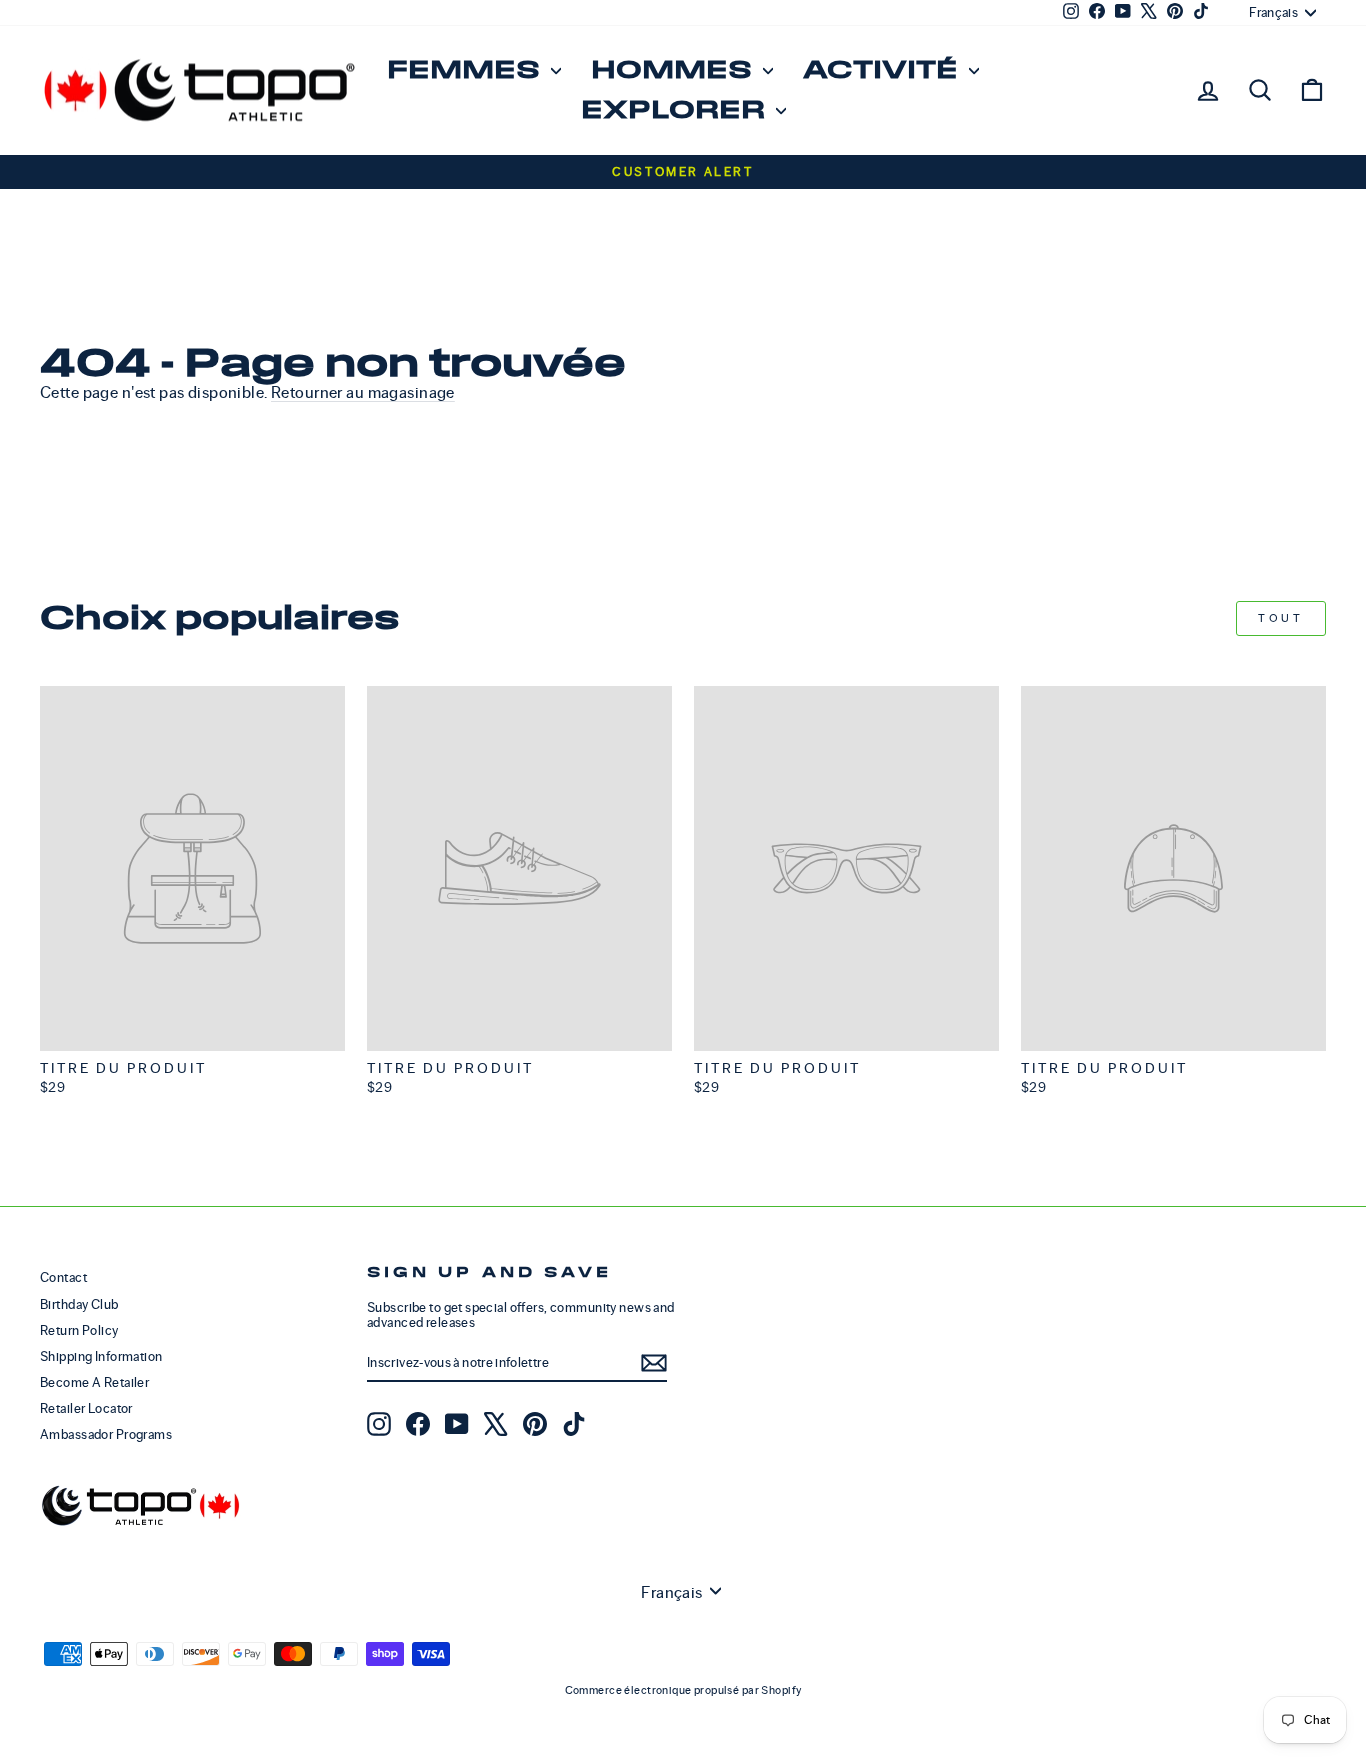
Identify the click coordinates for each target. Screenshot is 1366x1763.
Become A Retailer (94, 1382)
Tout (1280, 618)
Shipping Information (101, 1356)
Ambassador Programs (106, 1434)
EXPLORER (676, 110)
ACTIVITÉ (883, 70)
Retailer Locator (86, 1408)
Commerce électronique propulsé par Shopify (683, 1690)
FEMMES (466, 70)
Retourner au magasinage (363, 392)
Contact (63, 1277)
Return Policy (79, 1330)
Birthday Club (79, 1304)
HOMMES (674, 70)
